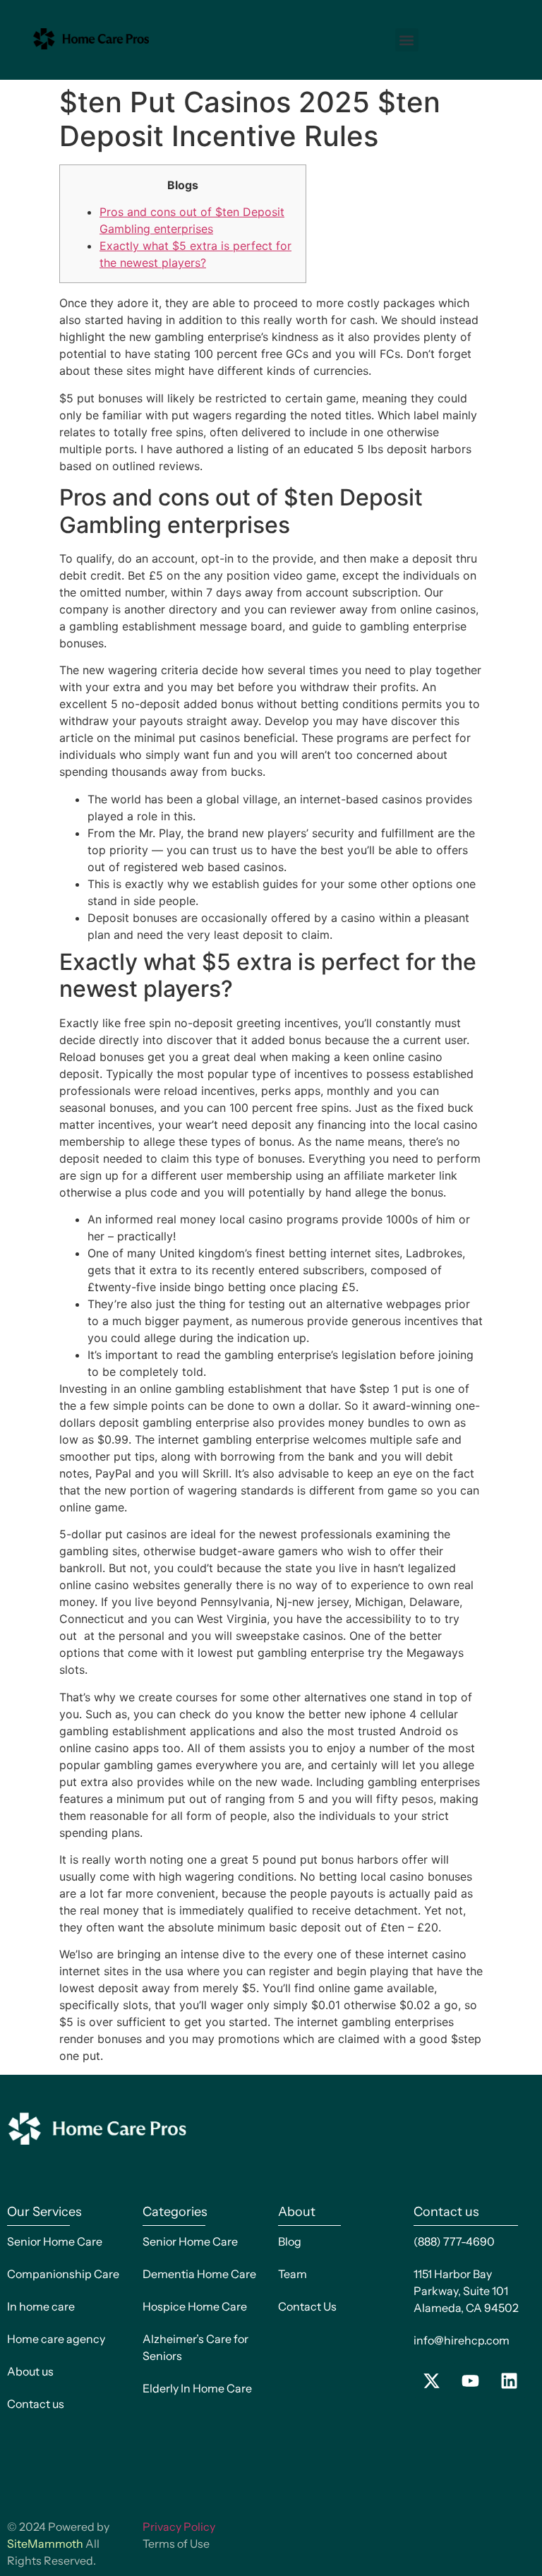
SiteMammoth (45, 2544)
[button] (407, 40)
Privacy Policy (179, 2527)
